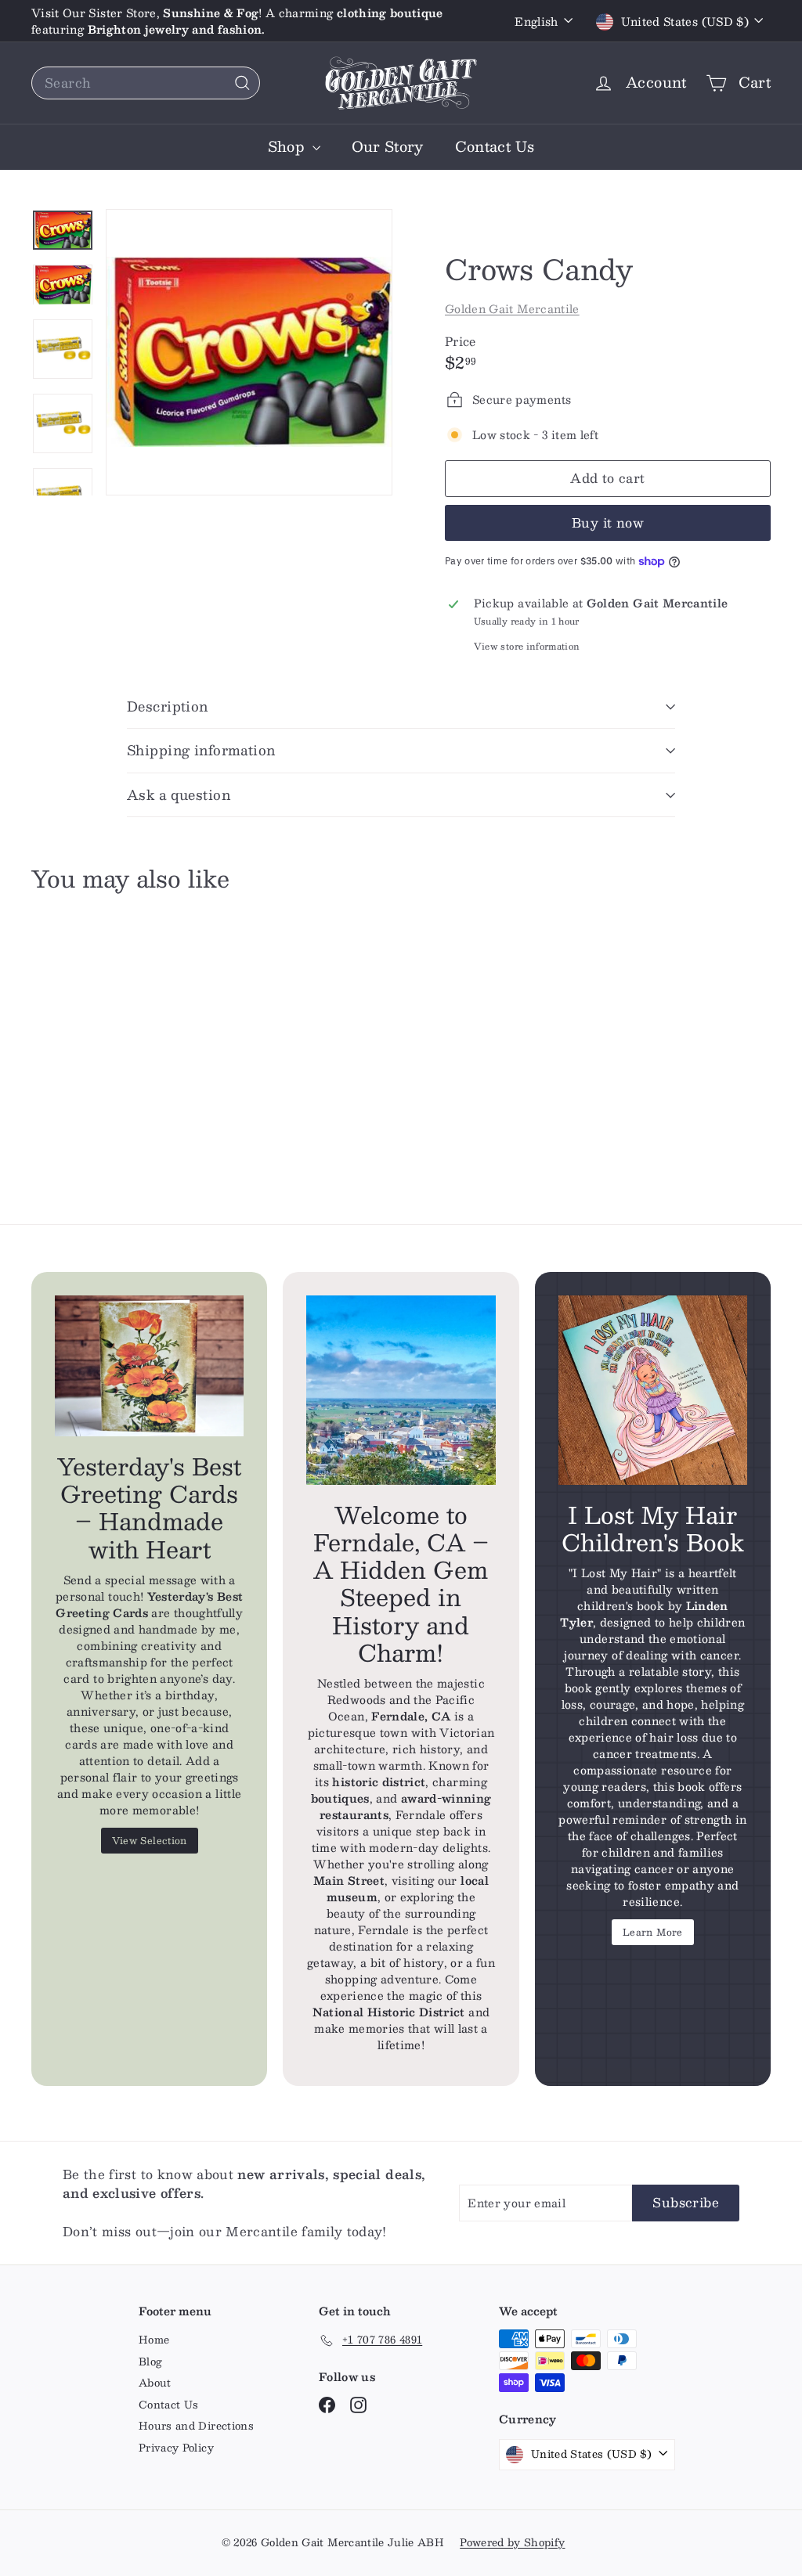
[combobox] (146, 83)
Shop (288, 146)
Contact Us (495, 146)
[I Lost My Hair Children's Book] (653, 1390)
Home (154, 2340)
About (155, 2383)
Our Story (388, 146)
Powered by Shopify (512, 2542)
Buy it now (608, 522)
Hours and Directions (196, 2426)
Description (168, 706)
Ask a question (179, 794)
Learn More (653, 1932)
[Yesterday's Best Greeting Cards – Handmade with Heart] (149, 1366)
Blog (150, 2362)
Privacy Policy (176, 2448)
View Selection (150, 1840)
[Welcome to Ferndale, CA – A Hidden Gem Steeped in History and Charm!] (401, 1390)
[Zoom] (249, 352)
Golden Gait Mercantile (512, 308)
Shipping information (201, 750)
